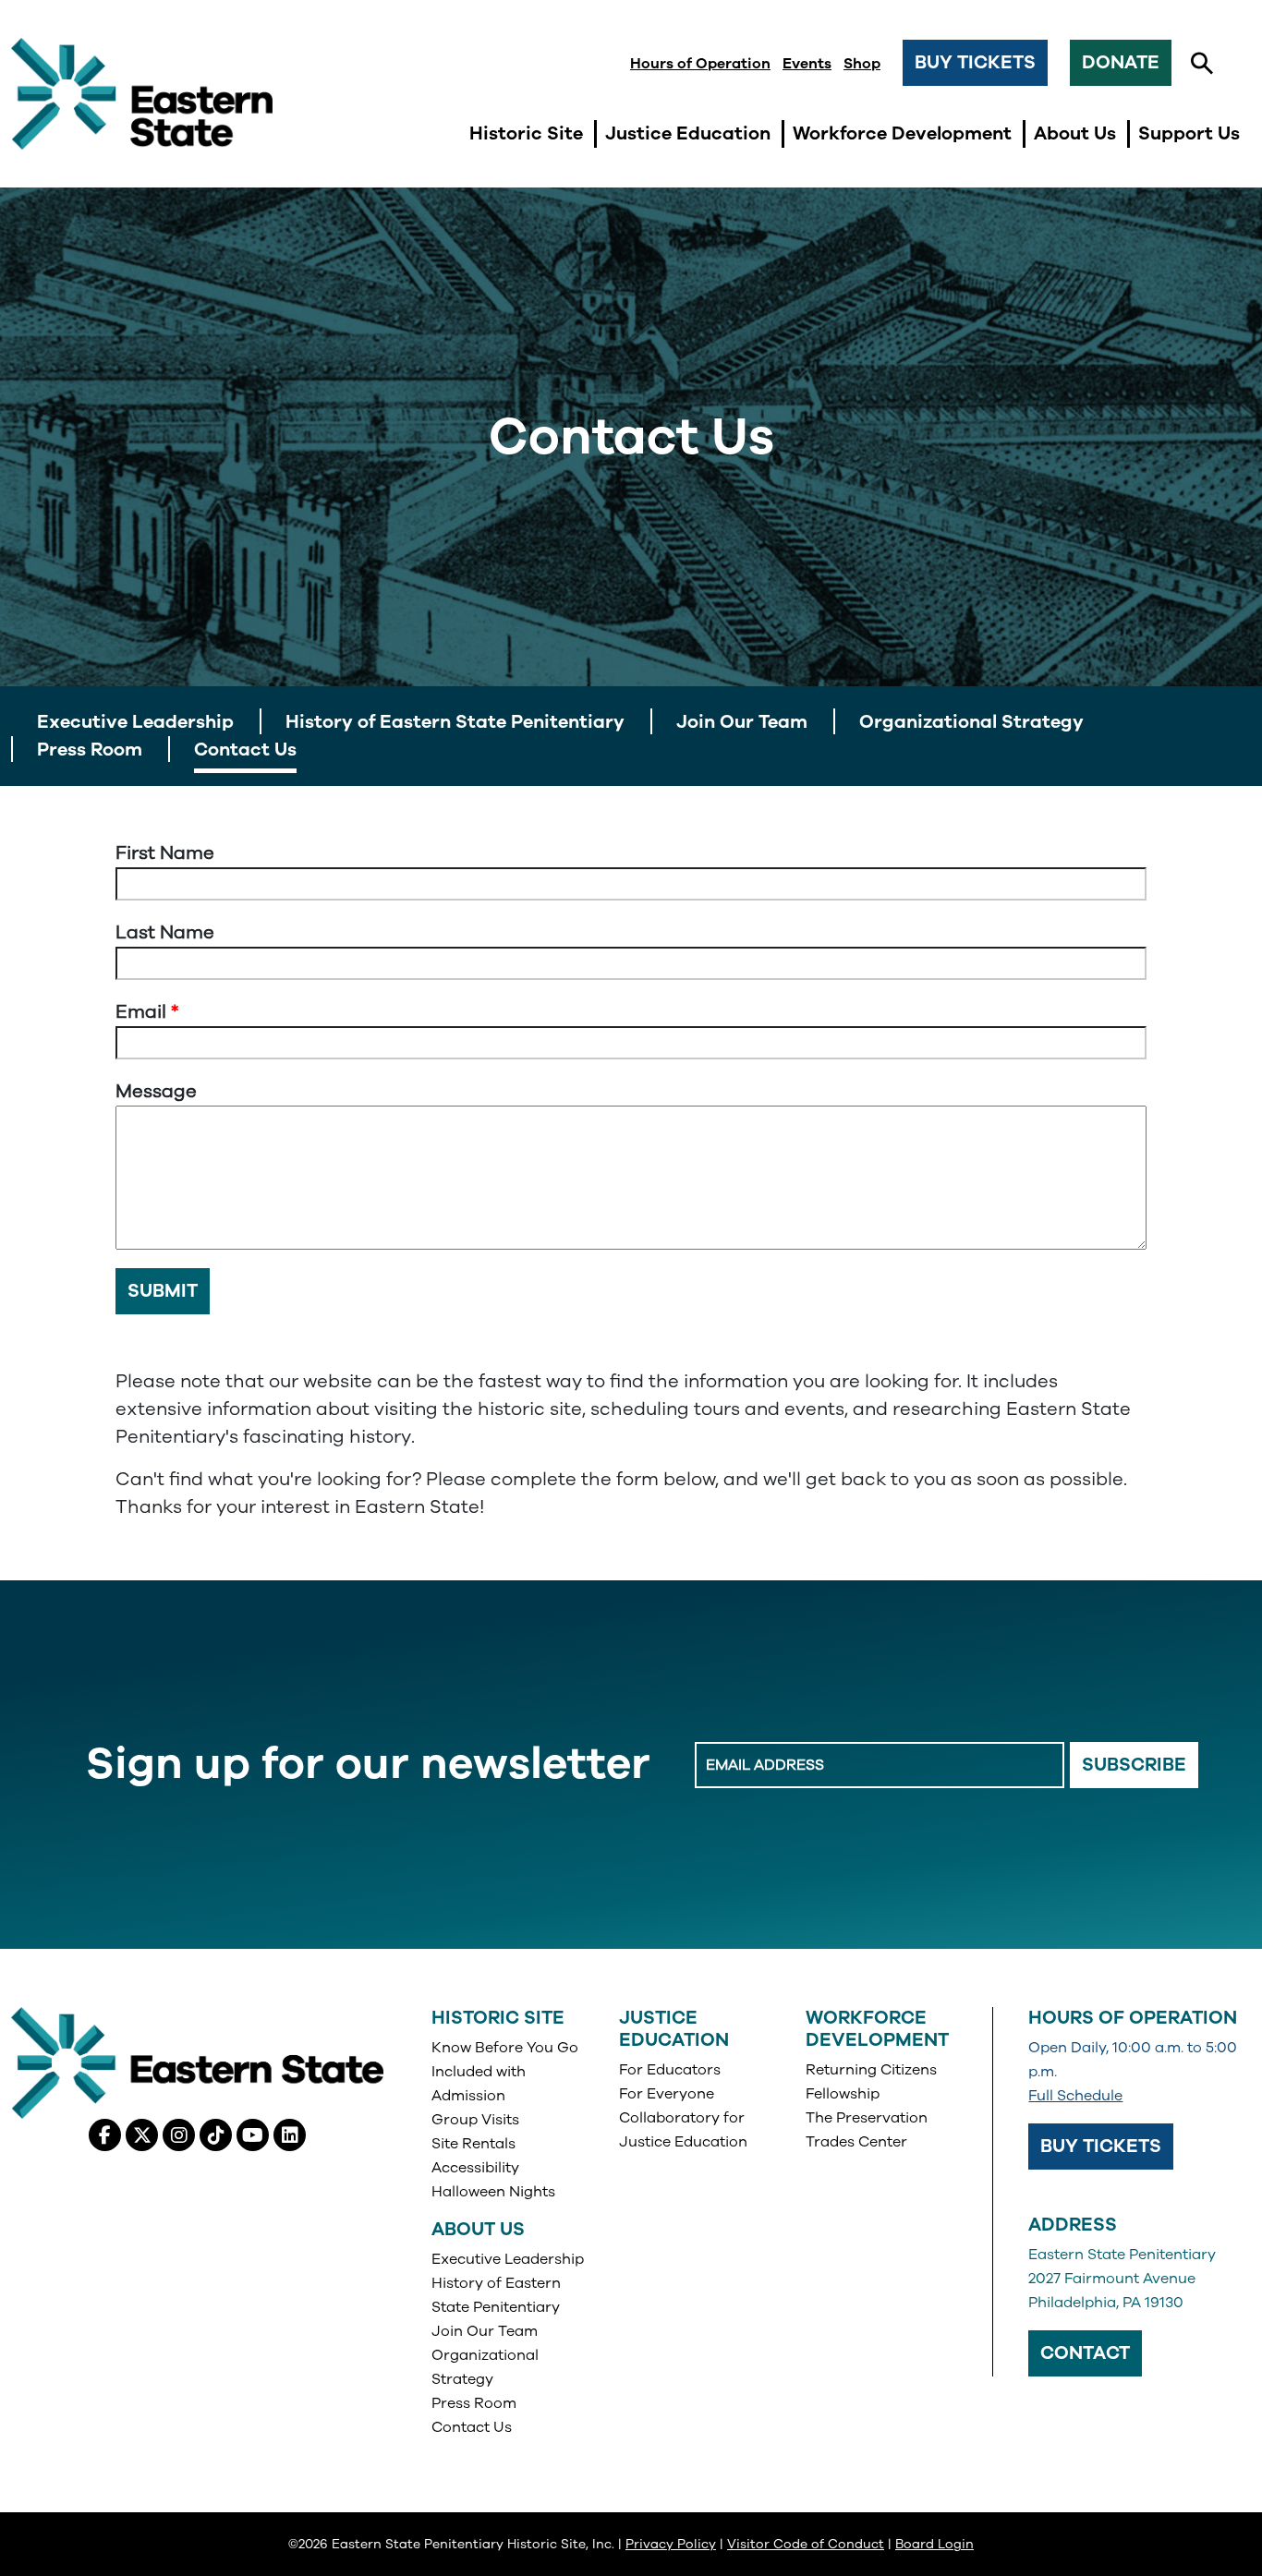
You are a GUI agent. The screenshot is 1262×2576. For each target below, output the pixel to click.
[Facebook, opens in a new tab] (105, 2135)
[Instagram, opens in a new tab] (179, 2135)
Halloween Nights (493, 2192)
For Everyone (667, 2094)
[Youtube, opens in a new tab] (253, 2135)
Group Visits (475, 2120)
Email (141, 1012)
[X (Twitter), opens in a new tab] (142, 2135)
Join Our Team (485, 2331)
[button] (1202, 64)
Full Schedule (1075, 2096)
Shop (862, 64)
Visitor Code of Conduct (806, 2544)
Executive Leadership (508, 2259)
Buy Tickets (975, 62)
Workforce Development (877, 2029)
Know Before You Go (505, 2048)
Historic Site (498, 2018)
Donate (1121, 62)
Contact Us (472, 2427)
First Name (165, 853)
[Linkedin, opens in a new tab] (290, 2135)
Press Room (474, 2403)
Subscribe (1134, 1765)
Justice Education (674, 2029)
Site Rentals (473, 2144)
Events (807, 64)
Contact (1085, 2353)
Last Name (165, 932)
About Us (478, 2229)
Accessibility (475, 2168)
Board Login (934, 2544)
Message (156, 1091)
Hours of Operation (700, 64)
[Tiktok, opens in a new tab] (216, 2135)
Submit (163, 1291)
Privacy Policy (671, 2544)
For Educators (670, 2070)
